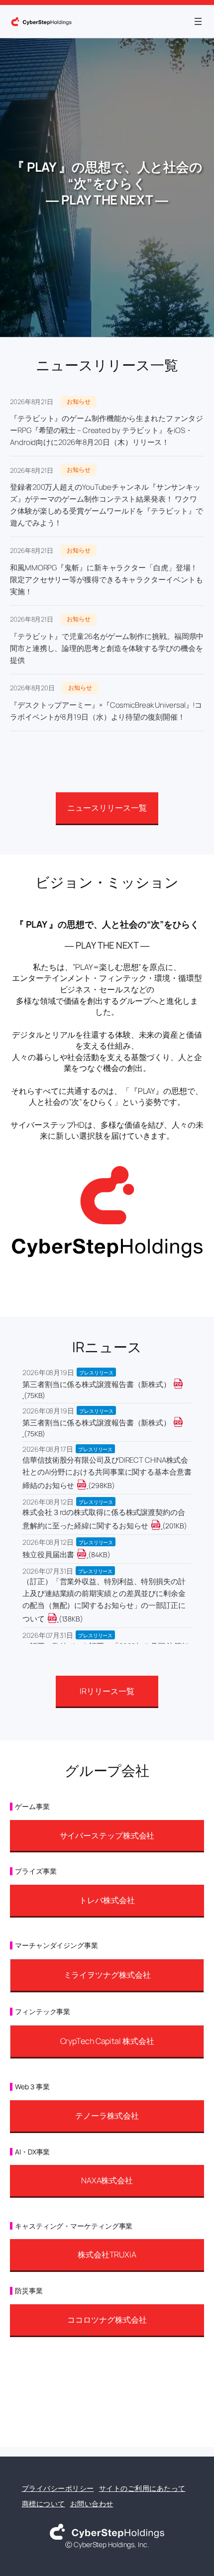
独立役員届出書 (48, 1555)
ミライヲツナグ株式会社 (107, 1975)
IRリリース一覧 (107, 1691)
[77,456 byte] (23, 1395)
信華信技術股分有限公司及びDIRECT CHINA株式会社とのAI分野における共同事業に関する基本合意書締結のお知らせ (107, 1473)
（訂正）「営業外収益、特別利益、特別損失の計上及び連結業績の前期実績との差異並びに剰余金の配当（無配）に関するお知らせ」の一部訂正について (104, 1600)
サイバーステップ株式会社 (107, 1835)
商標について (44, 2504)
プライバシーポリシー (58, 2488)
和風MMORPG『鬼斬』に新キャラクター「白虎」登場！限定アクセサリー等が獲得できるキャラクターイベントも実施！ (106, 580)
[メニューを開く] (198, 21)
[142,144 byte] (58, 1619)
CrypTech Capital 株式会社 (107, 2041)
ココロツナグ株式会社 (107, 2320)
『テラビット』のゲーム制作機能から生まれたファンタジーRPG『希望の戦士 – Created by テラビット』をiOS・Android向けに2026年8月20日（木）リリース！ (106, 430)
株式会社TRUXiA (107, 2254)
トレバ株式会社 (107, 1900)
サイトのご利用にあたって (142, 2488)
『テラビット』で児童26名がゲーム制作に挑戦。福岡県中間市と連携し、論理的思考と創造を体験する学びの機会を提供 (107, 648)
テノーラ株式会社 (107, 2116)
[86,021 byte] (87, 1555)
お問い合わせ (92, 2504)
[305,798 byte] (87, 1485)
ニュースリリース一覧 (107, 808)
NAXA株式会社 (107, 2180)
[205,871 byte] (161, 1526)
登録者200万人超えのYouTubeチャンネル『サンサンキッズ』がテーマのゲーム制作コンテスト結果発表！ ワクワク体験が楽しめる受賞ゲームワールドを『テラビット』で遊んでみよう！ (106, 505)
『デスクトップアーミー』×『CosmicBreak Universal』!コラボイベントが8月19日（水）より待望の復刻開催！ (106, 711)
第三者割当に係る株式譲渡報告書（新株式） (97, 1384)
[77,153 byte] (23, 1434)
